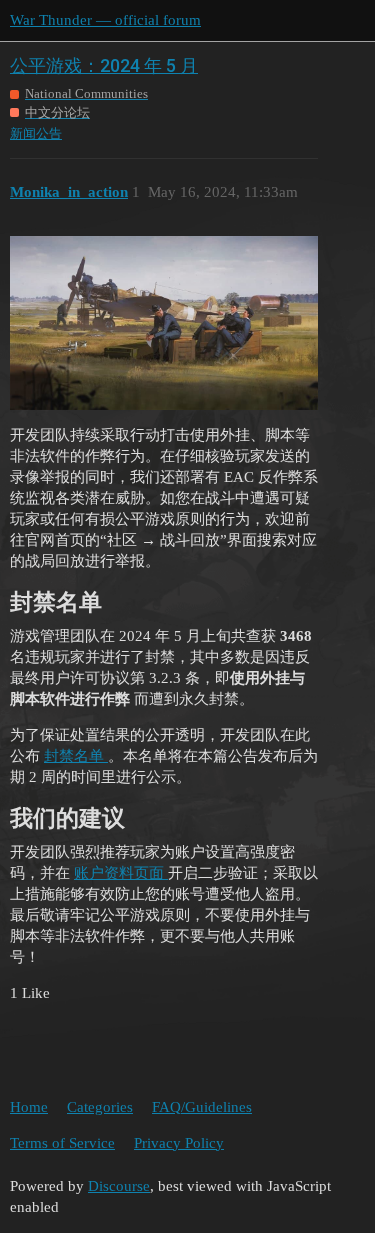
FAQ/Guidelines (202, 1107)
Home (29, 1107)
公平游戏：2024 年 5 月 (104, 65)
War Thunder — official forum (105, 20)
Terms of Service (62, 1143)
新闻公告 (36, 133)
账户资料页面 (121, 873)
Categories (100, 1107)
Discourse (119, 1186)
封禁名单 (76, 756)
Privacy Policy (179, 1143)
